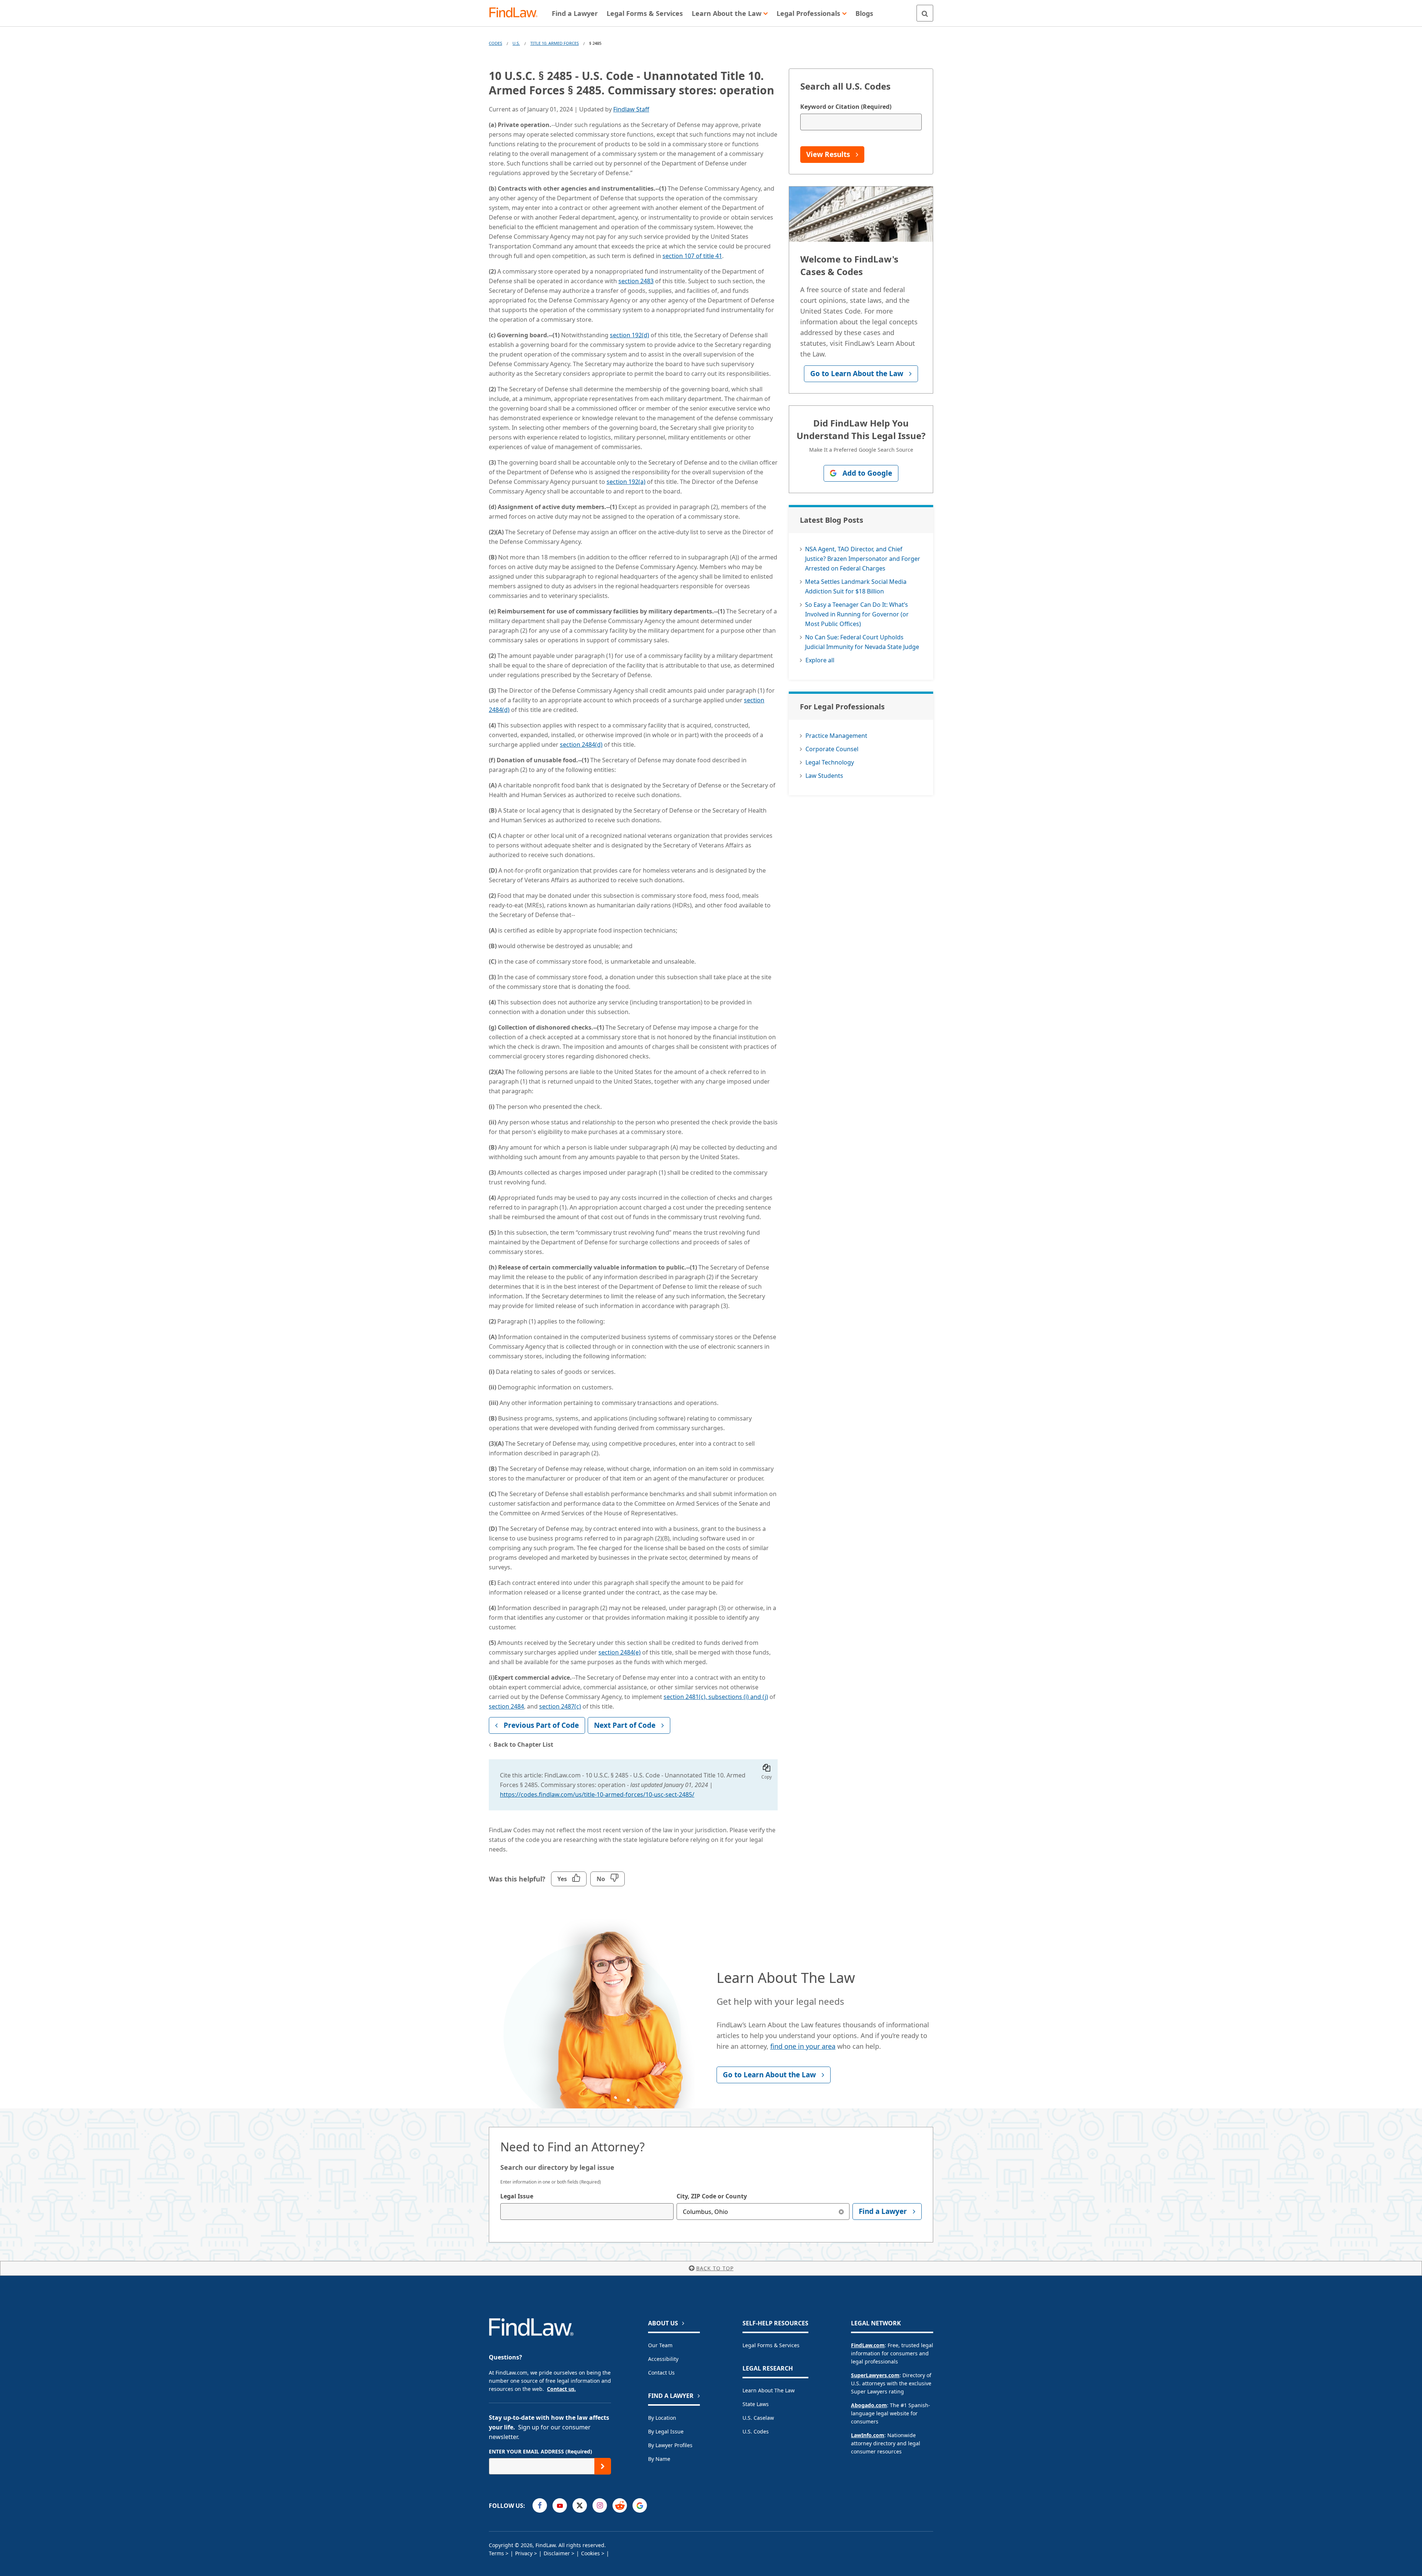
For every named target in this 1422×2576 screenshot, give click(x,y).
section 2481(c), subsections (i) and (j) (716, 1697)
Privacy (524, 2553)
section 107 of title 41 (692, 256)
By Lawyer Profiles (670, 2445)
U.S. (516, 43)
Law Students (824, 776)
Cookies (590, 2553)
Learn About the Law (769, 2390)
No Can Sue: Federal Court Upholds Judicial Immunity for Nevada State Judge (862, 642)
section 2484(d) (581, 745)
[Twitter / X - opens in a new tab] (580, 2505)
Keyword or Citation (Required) (846, 107)
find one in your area (803, 2046)
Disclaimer (557, 2553)
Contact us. (561, 2389)
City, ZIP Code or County (712, 2196)
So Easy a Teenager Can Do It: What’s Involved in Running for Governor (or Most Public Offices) (857, 614)
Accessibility (663, 2359)
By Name (659, 2459)
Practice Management (836, 736)
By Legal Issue (666, 2431)
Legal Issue (517, 2196)
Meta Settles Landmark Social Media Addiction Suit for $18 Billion (856, 586)
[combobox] (587, 2212)
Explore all (820, 660)
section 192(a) (626, 482)
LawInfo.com (868, 2435)
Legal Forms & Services (771, 2345)
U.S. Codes (756, 2431)
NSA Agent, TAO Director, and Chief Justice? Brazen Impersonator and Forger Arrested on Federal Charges (863, 559)
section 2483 (636, 281)
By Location (662, 2418)
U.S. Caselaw (758, 2418)
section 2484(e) (620, 1652)
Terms (496, 2553)
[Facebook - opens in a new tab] (540, 2505)
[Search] (925, 13)
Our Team (660, 2345)
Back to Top (715, 2268)
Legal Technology (830, 762)
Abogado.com (869, 2405)
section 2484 (506, 1706)
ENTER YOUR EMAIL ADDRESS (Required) (540, 2451)
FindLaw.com (868, 2345)
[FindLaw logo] (516, 13)
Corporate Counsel (832, 749)
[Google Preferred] (640, 2505)
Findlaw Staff (631, 109)
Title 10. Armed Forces (555, 43)
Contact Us (661, 2373)
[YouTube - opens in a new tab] (560, 2505)
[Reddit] (620, 2505)
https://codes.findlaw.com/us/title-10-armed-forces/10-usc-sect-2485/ (597, 1794)
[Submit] (603, 2466)
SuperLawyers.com (875, 2375)
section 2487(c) (560, 1706)
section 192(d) (630, 335)
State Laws (756, 2404)
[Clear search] (841, 2212)
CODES (495, 43)
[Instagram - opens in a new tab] (600, 2505)
